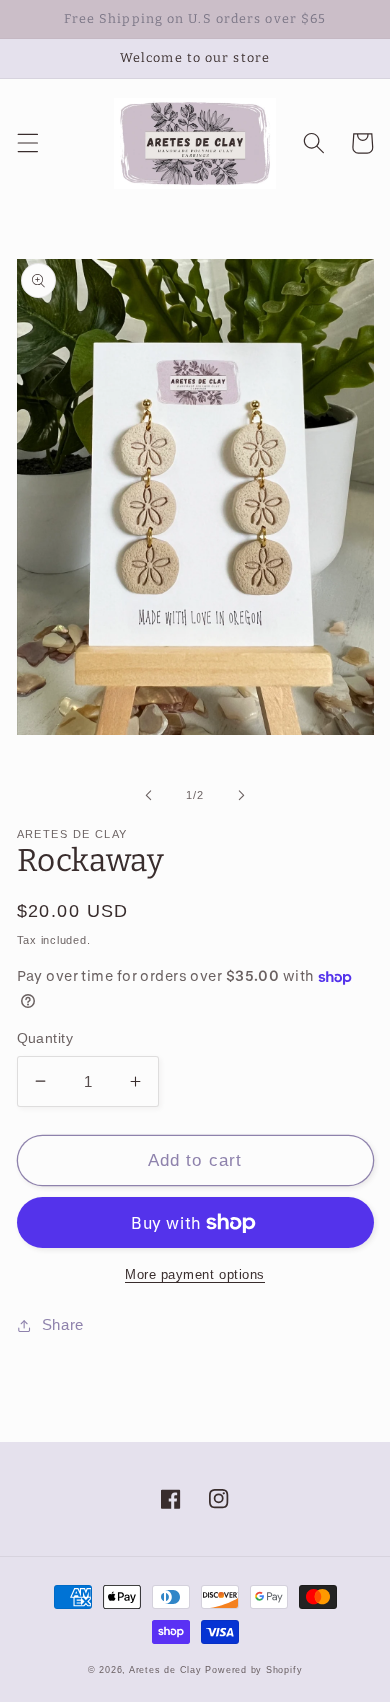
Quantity (45, 1038)
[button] (27, 143)
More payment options (195, 1274)
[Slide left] (149, 795)
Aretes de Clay (165, 1670)
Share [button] (63, 1324)
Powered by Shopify (253, 1670)
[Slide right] (241, 795)
